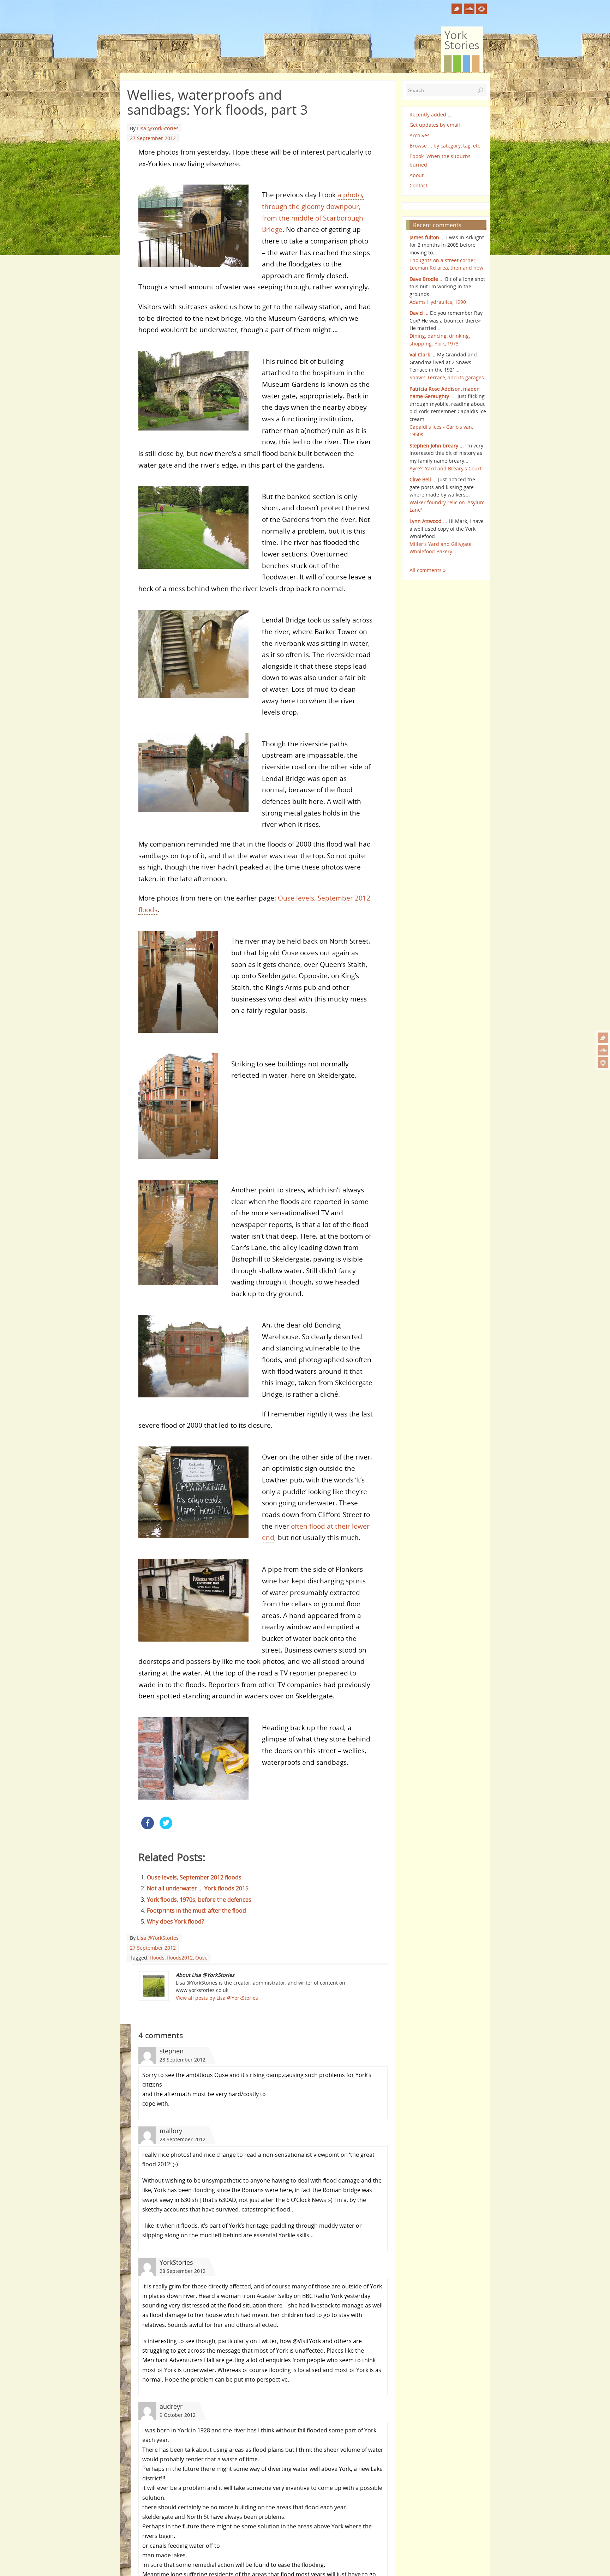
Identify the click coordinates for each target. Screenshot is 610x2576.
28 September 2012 (183, 2060)
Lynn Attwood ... (428, 521)
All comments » (428, 570)
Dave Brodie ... (427, 279)
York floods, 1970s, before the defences (199, 1900)
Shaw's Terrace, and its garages (447, 377)
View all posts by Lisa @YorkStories (220, 1998)
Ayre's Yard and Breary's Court (445, 468)
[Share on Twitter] (166, 1827)
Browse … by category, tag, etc (445, 146)
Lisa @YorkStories (158, 128)
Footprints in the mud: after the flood (196, 1910)
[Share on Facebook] (148, 1827)
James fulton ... (427, 237)
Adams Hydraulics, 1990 (438, 302)
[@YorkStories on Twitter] (603, 1038)
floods (157, 1958)
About (417, 175)
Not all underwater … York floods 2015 (198, 1888)
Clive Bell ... (423, 479)
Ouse (201, 1958)
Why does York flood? (175, 1921)
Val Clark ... (423, 354)
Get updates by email (435, 125)
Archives (420, 135)
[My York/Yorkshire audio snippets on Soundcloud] (603, 1050)
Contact (418, 185)
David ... (419, 313)
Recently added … (430, 115)
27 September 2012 (153, 138)
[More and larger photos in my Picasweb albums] (603, 1063)
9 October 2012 (178, 2415)
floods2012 (180, 1958)
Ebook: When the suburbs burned (440, 160)
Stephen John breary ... (437, 446)
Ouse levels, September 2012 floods (194, 1877)
